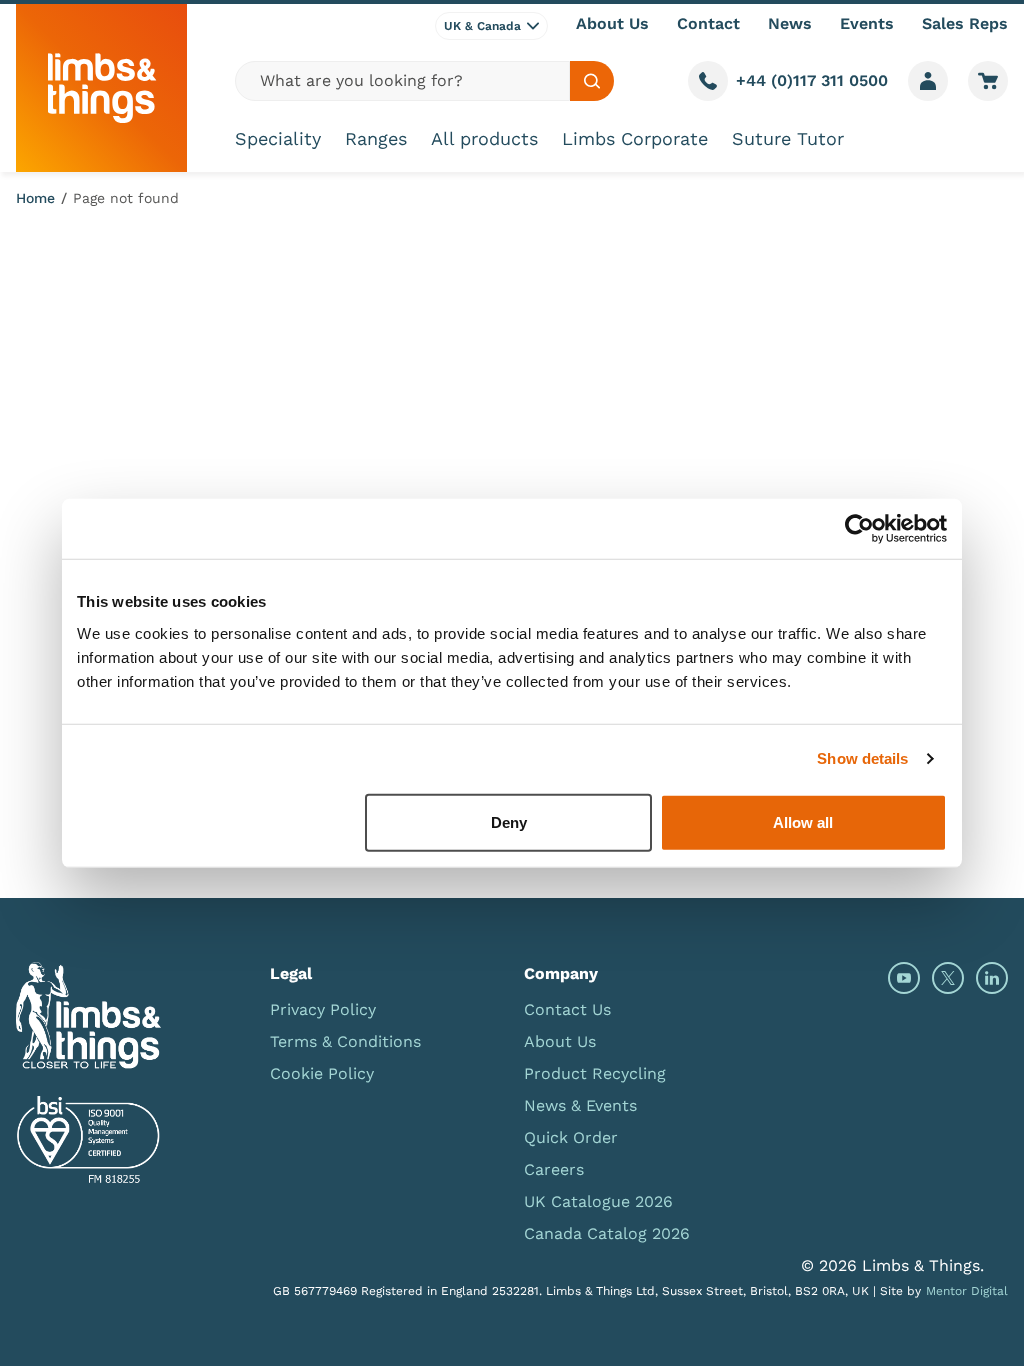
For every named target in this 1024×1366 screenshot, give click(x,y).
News (790, 23)
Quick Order (571, 1137)
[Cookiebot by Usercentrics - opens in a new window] (859, 529)
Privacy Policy (323, 1009)
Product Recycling (595, 1073)
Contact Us (567, 1009)
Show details (862, 758)
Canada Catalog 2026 (607, 1233)
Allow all (803, 821)
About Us (612, 23)
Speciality (278, 138)
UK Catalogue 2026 (598, 1201)
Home (35, 198)
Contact (708, 23)
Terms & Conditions (345, 1041)
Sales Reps (965, 23)
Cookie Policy (322, 1073)
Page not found (126, 198)
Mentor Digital (967, 1291)
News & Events (580, 1105)
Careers (554, 1169)
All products (484, 138)
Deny (509, 821)
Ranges (376, 138)
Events (867, 23)
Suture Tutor (788, 138)
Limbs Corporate (635, 138)
